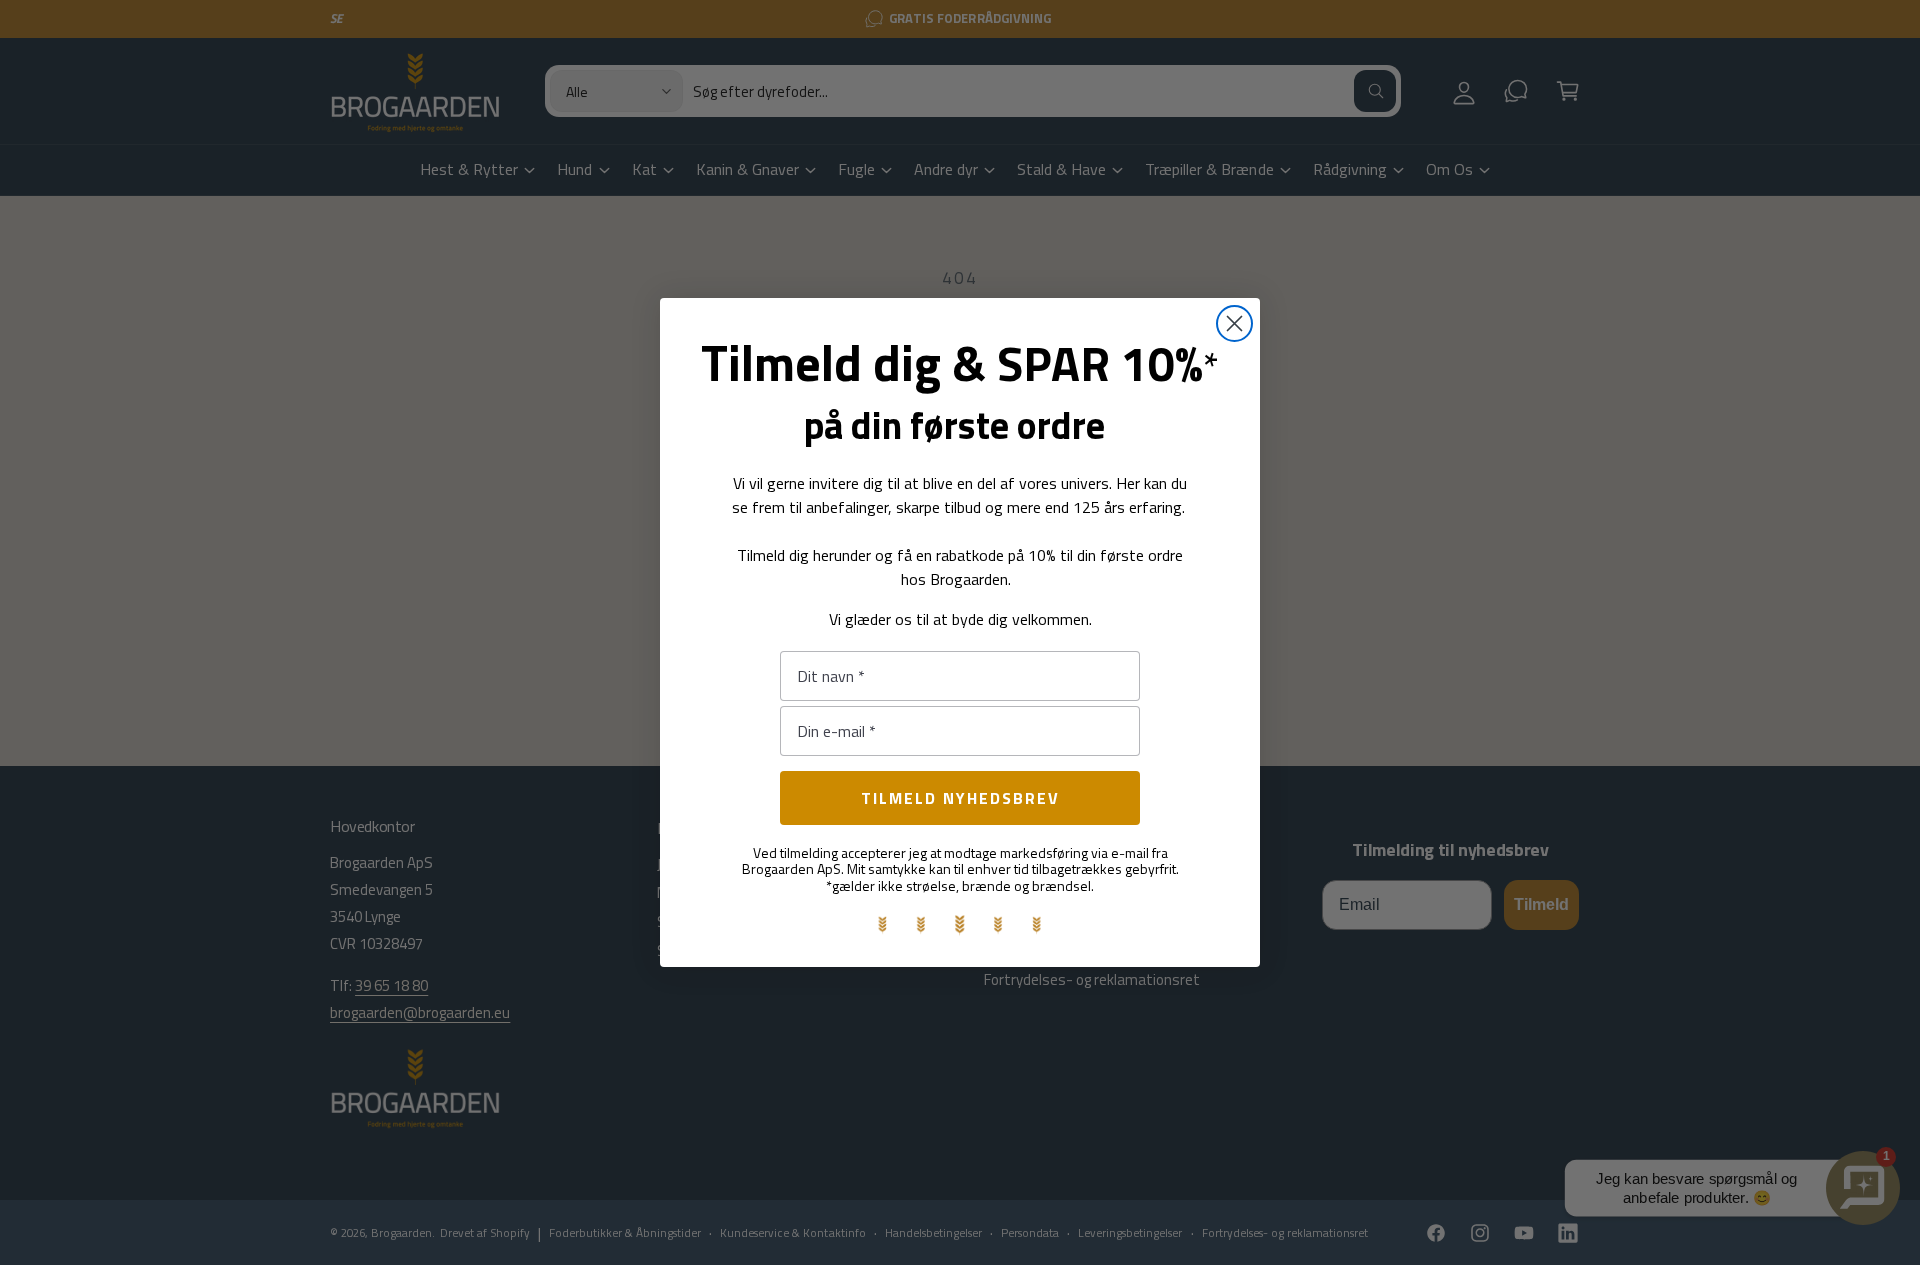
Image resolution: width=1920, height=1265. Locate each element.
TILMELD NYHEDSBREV (960, 798)
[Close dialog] (1234, 323)
